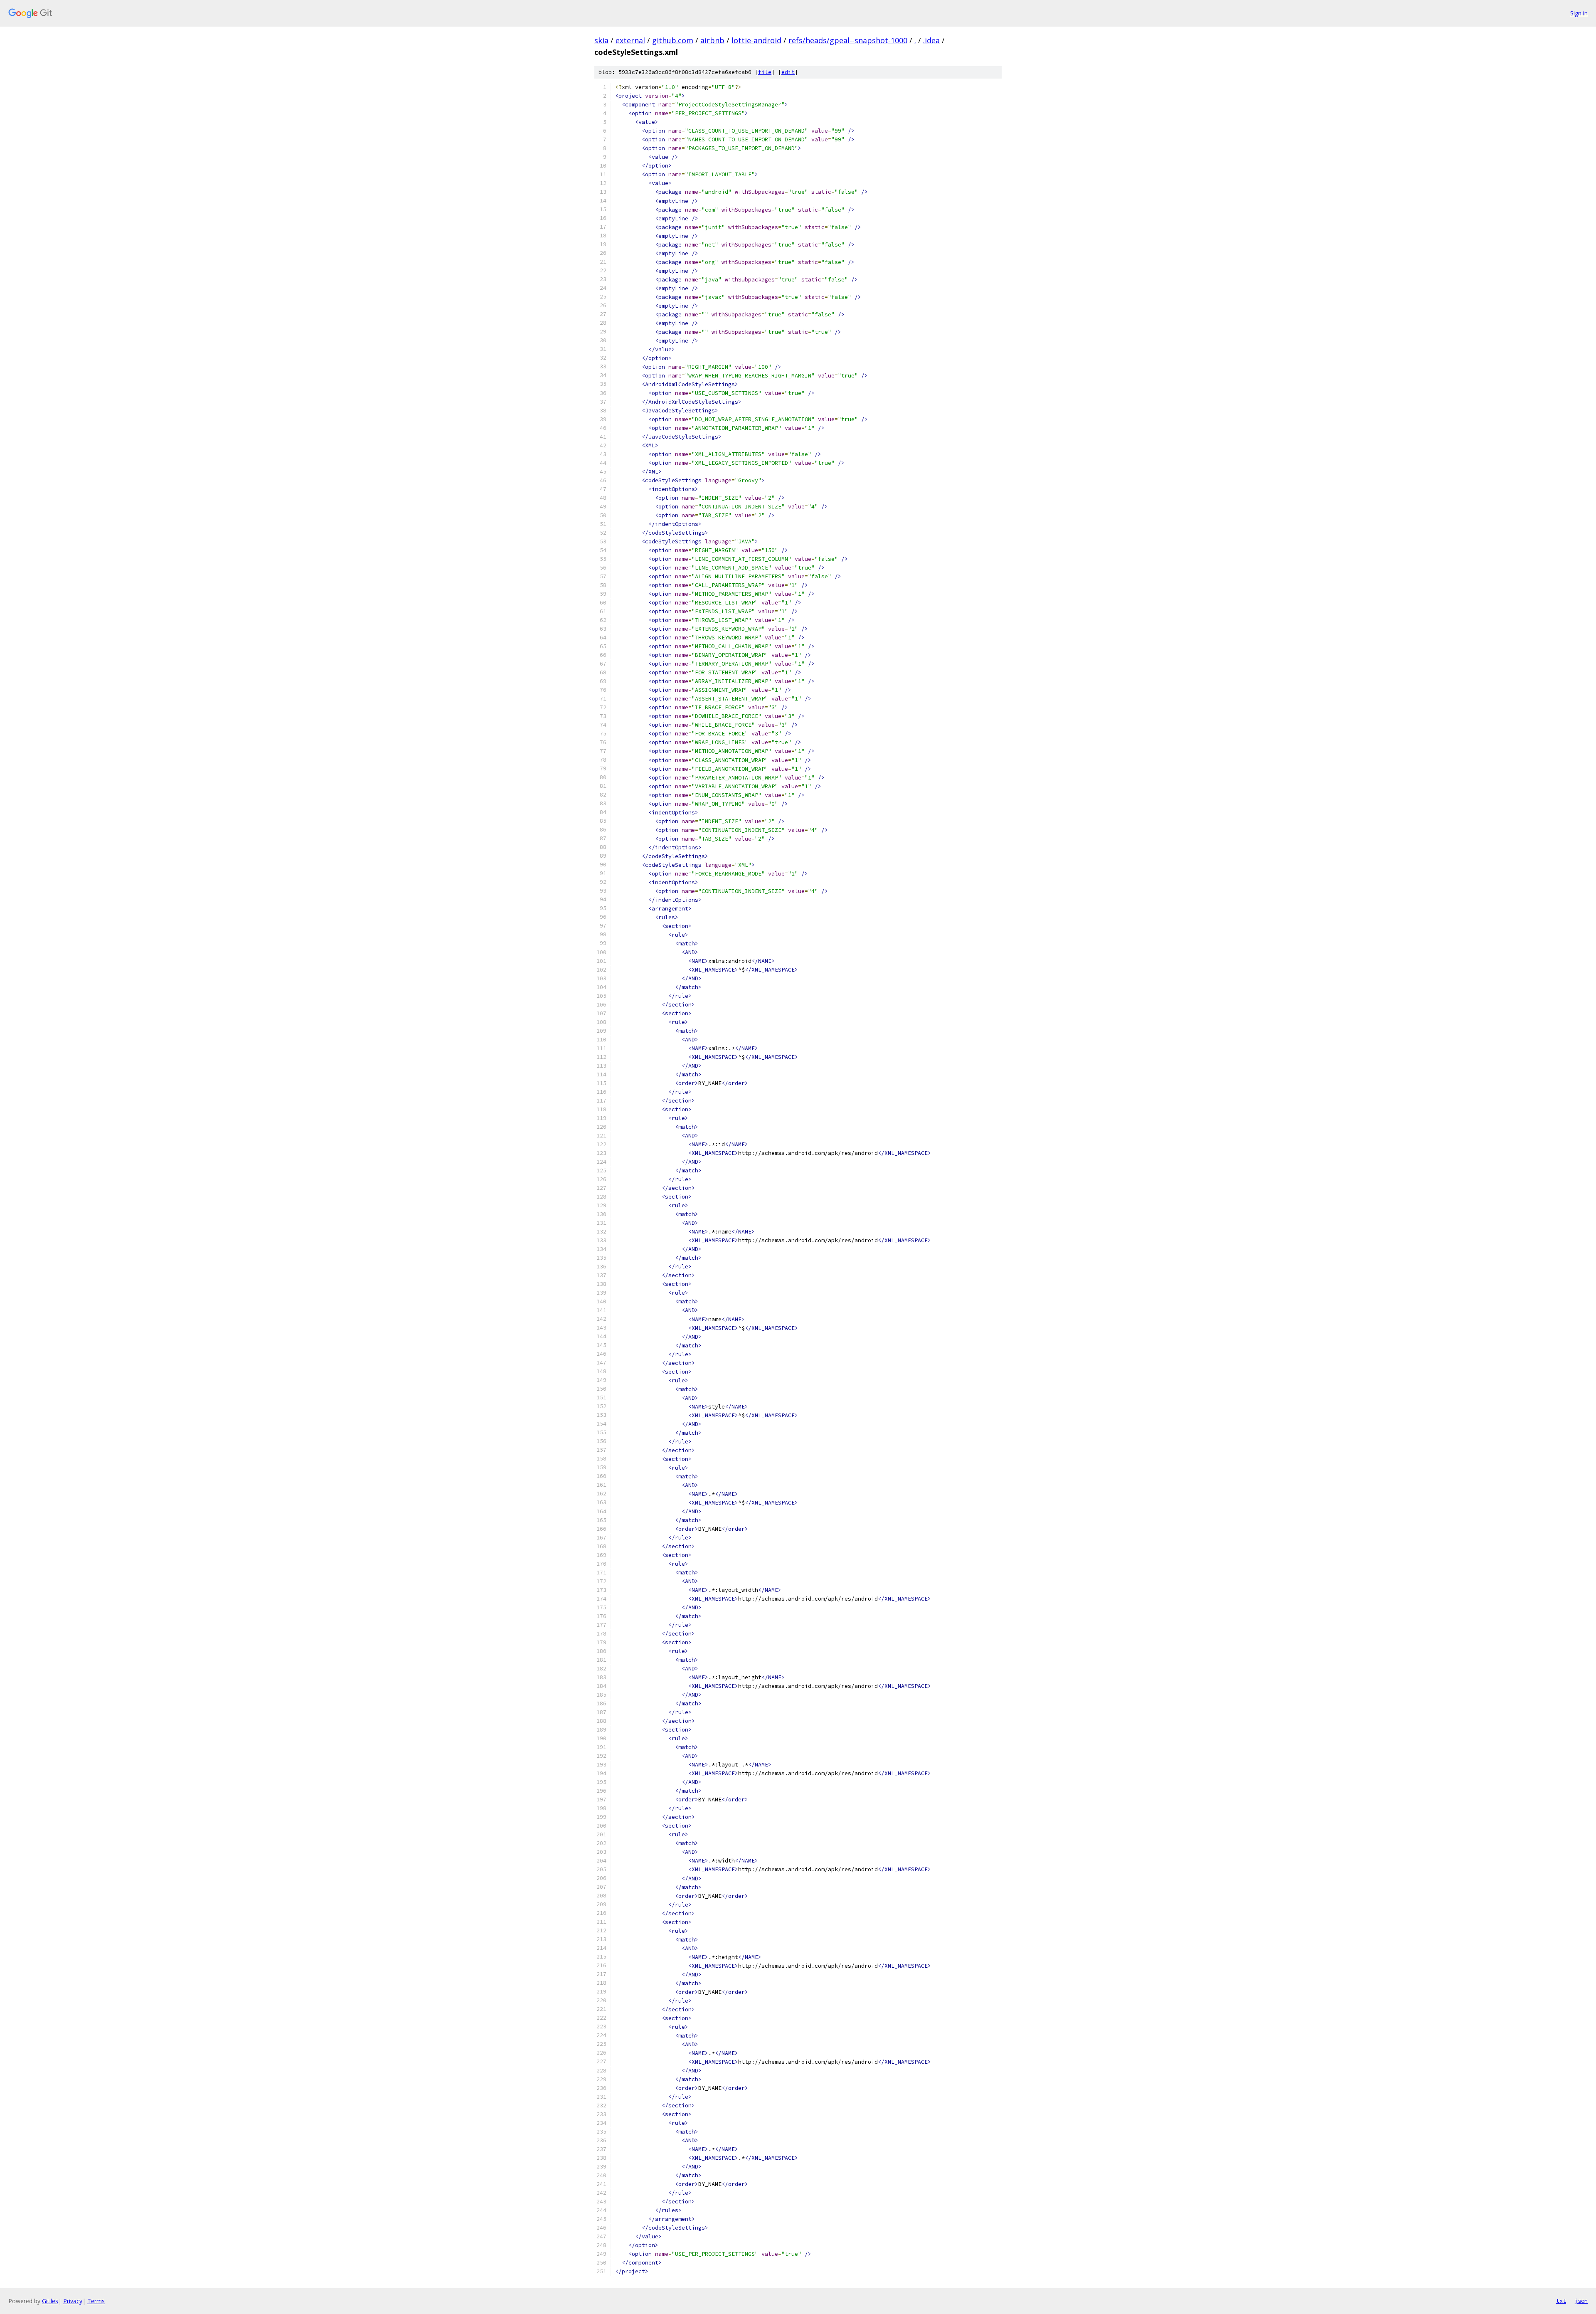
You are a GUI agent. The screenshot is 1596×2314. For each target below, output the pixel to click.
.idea (931, 40)
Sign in (1579, 13)
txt (1561, 2301)
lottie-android (756, 40)
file (765, 72)
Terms (96, 2301)
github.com (673, 40)
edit (788, 72)
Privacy (73, 2301)
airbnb (712, 40)
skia (601, 40)
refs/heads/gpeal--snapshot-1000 (848, 40)
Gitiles (50, 2301)
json (1581, 2301)
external (630, 40)
